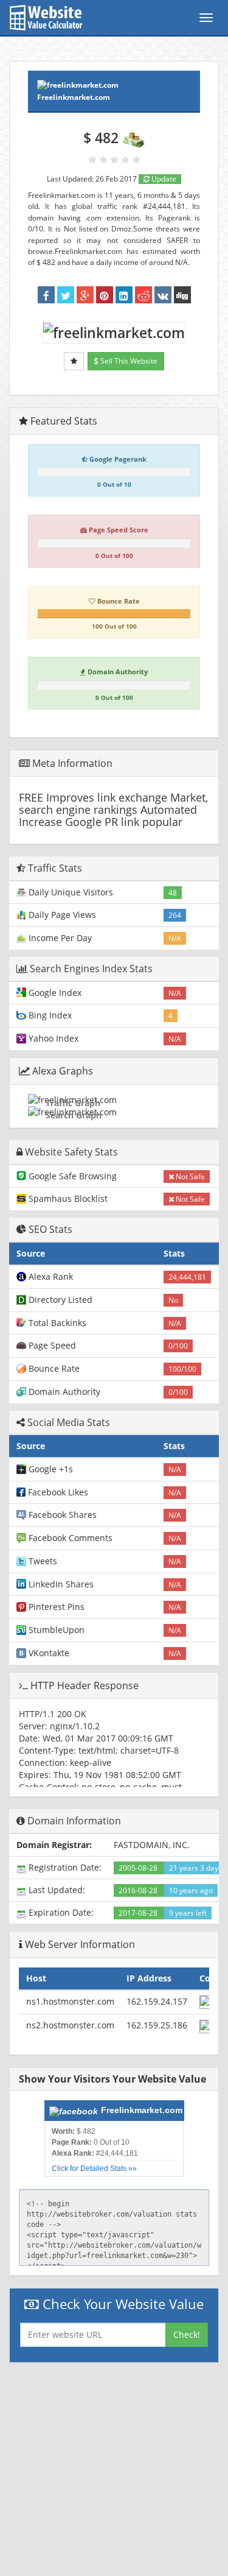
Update (163, 179)
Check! (187, 2334)
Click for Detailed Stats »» (94, 2168)
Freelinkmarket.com (74, 97)
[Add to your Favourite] (74, 361)
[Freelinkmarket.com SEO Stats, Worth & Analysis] (182, 295)
